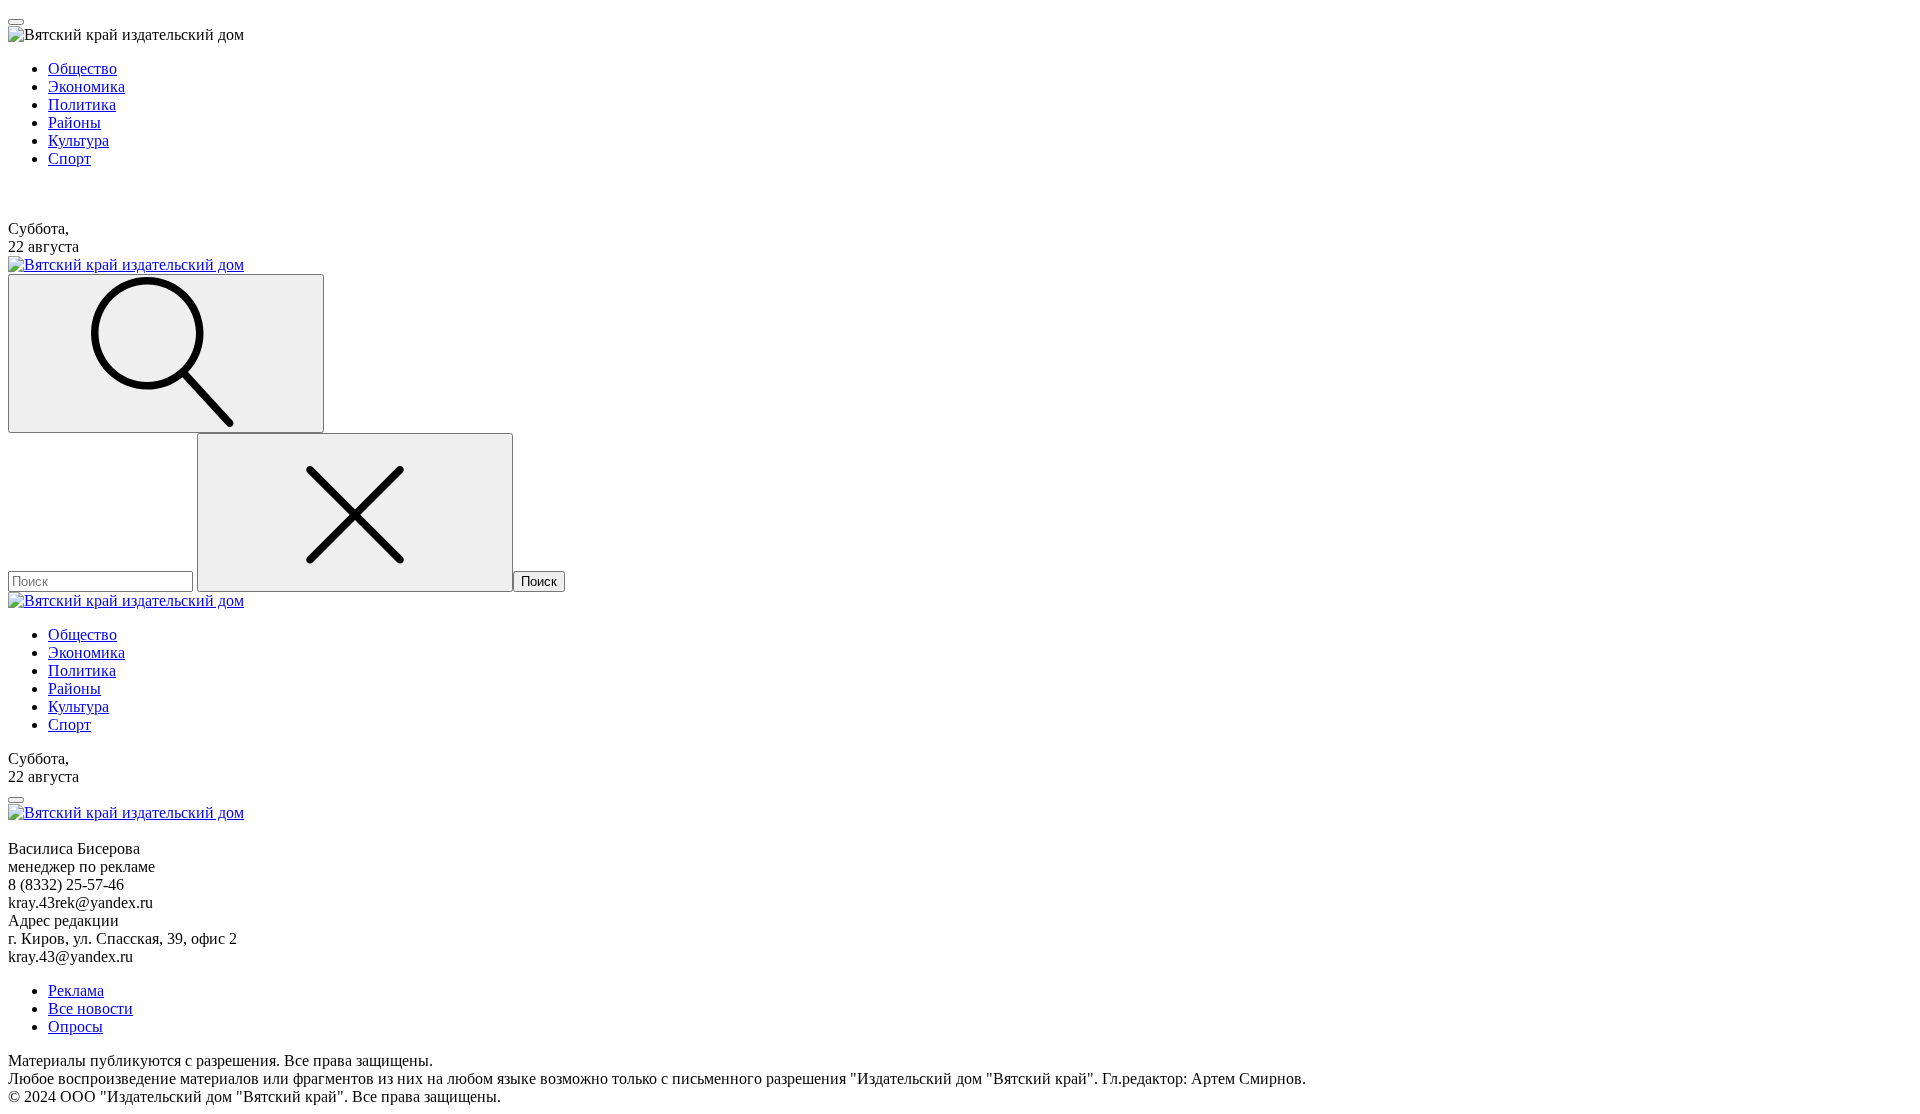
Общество (82, 68)
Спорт (69, 158)
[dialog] (960, 105)
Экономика (86, 86)
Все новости (90, 1008)
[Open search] (166, 353)
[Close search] (355, 512)
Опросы (75, 1026)
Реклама (76, 990)
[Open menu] (16, 22)
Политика (82, 104)
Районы (74, 122)
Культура (78, 140)
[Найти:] (102, 580)
